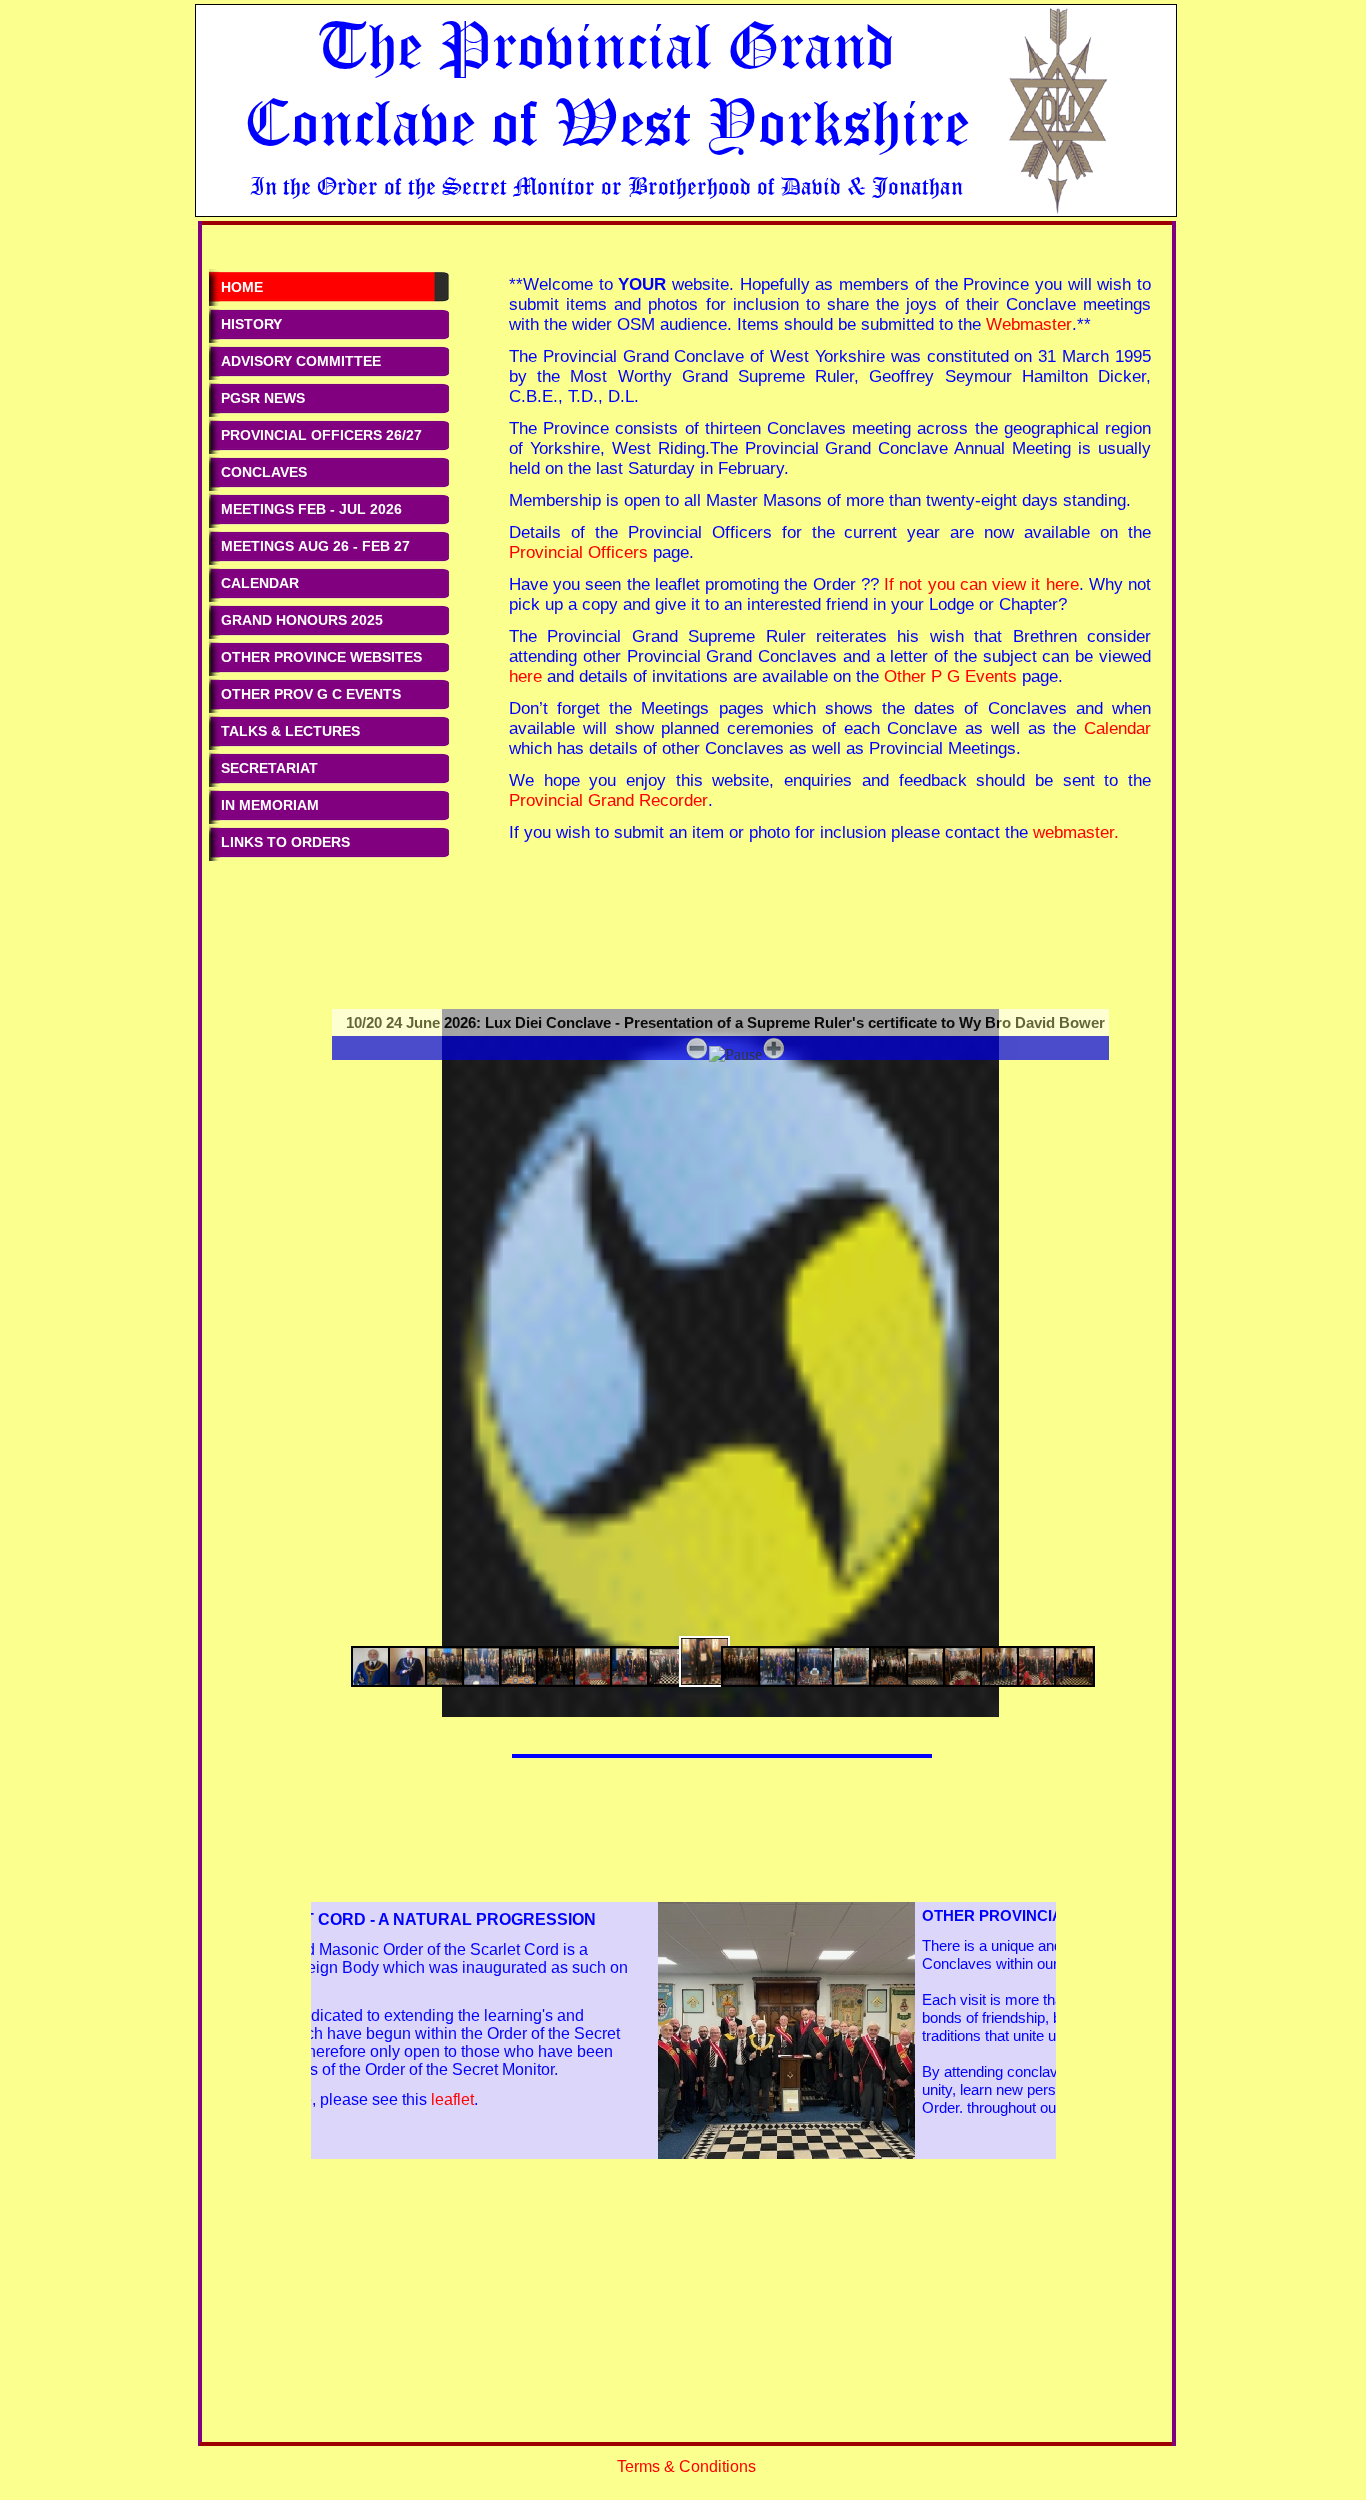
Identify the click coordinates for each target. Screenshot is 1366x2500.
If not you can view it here (981, 584)
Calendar (1117, 728)
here (525, 676)
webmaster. (1076, 832)
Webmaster (1029, 324)
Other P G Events (950, 676)
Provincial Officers (578, 552)
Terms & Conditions (686, 2466)
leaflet (590, 2099)
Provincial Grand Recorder (608, 800)
